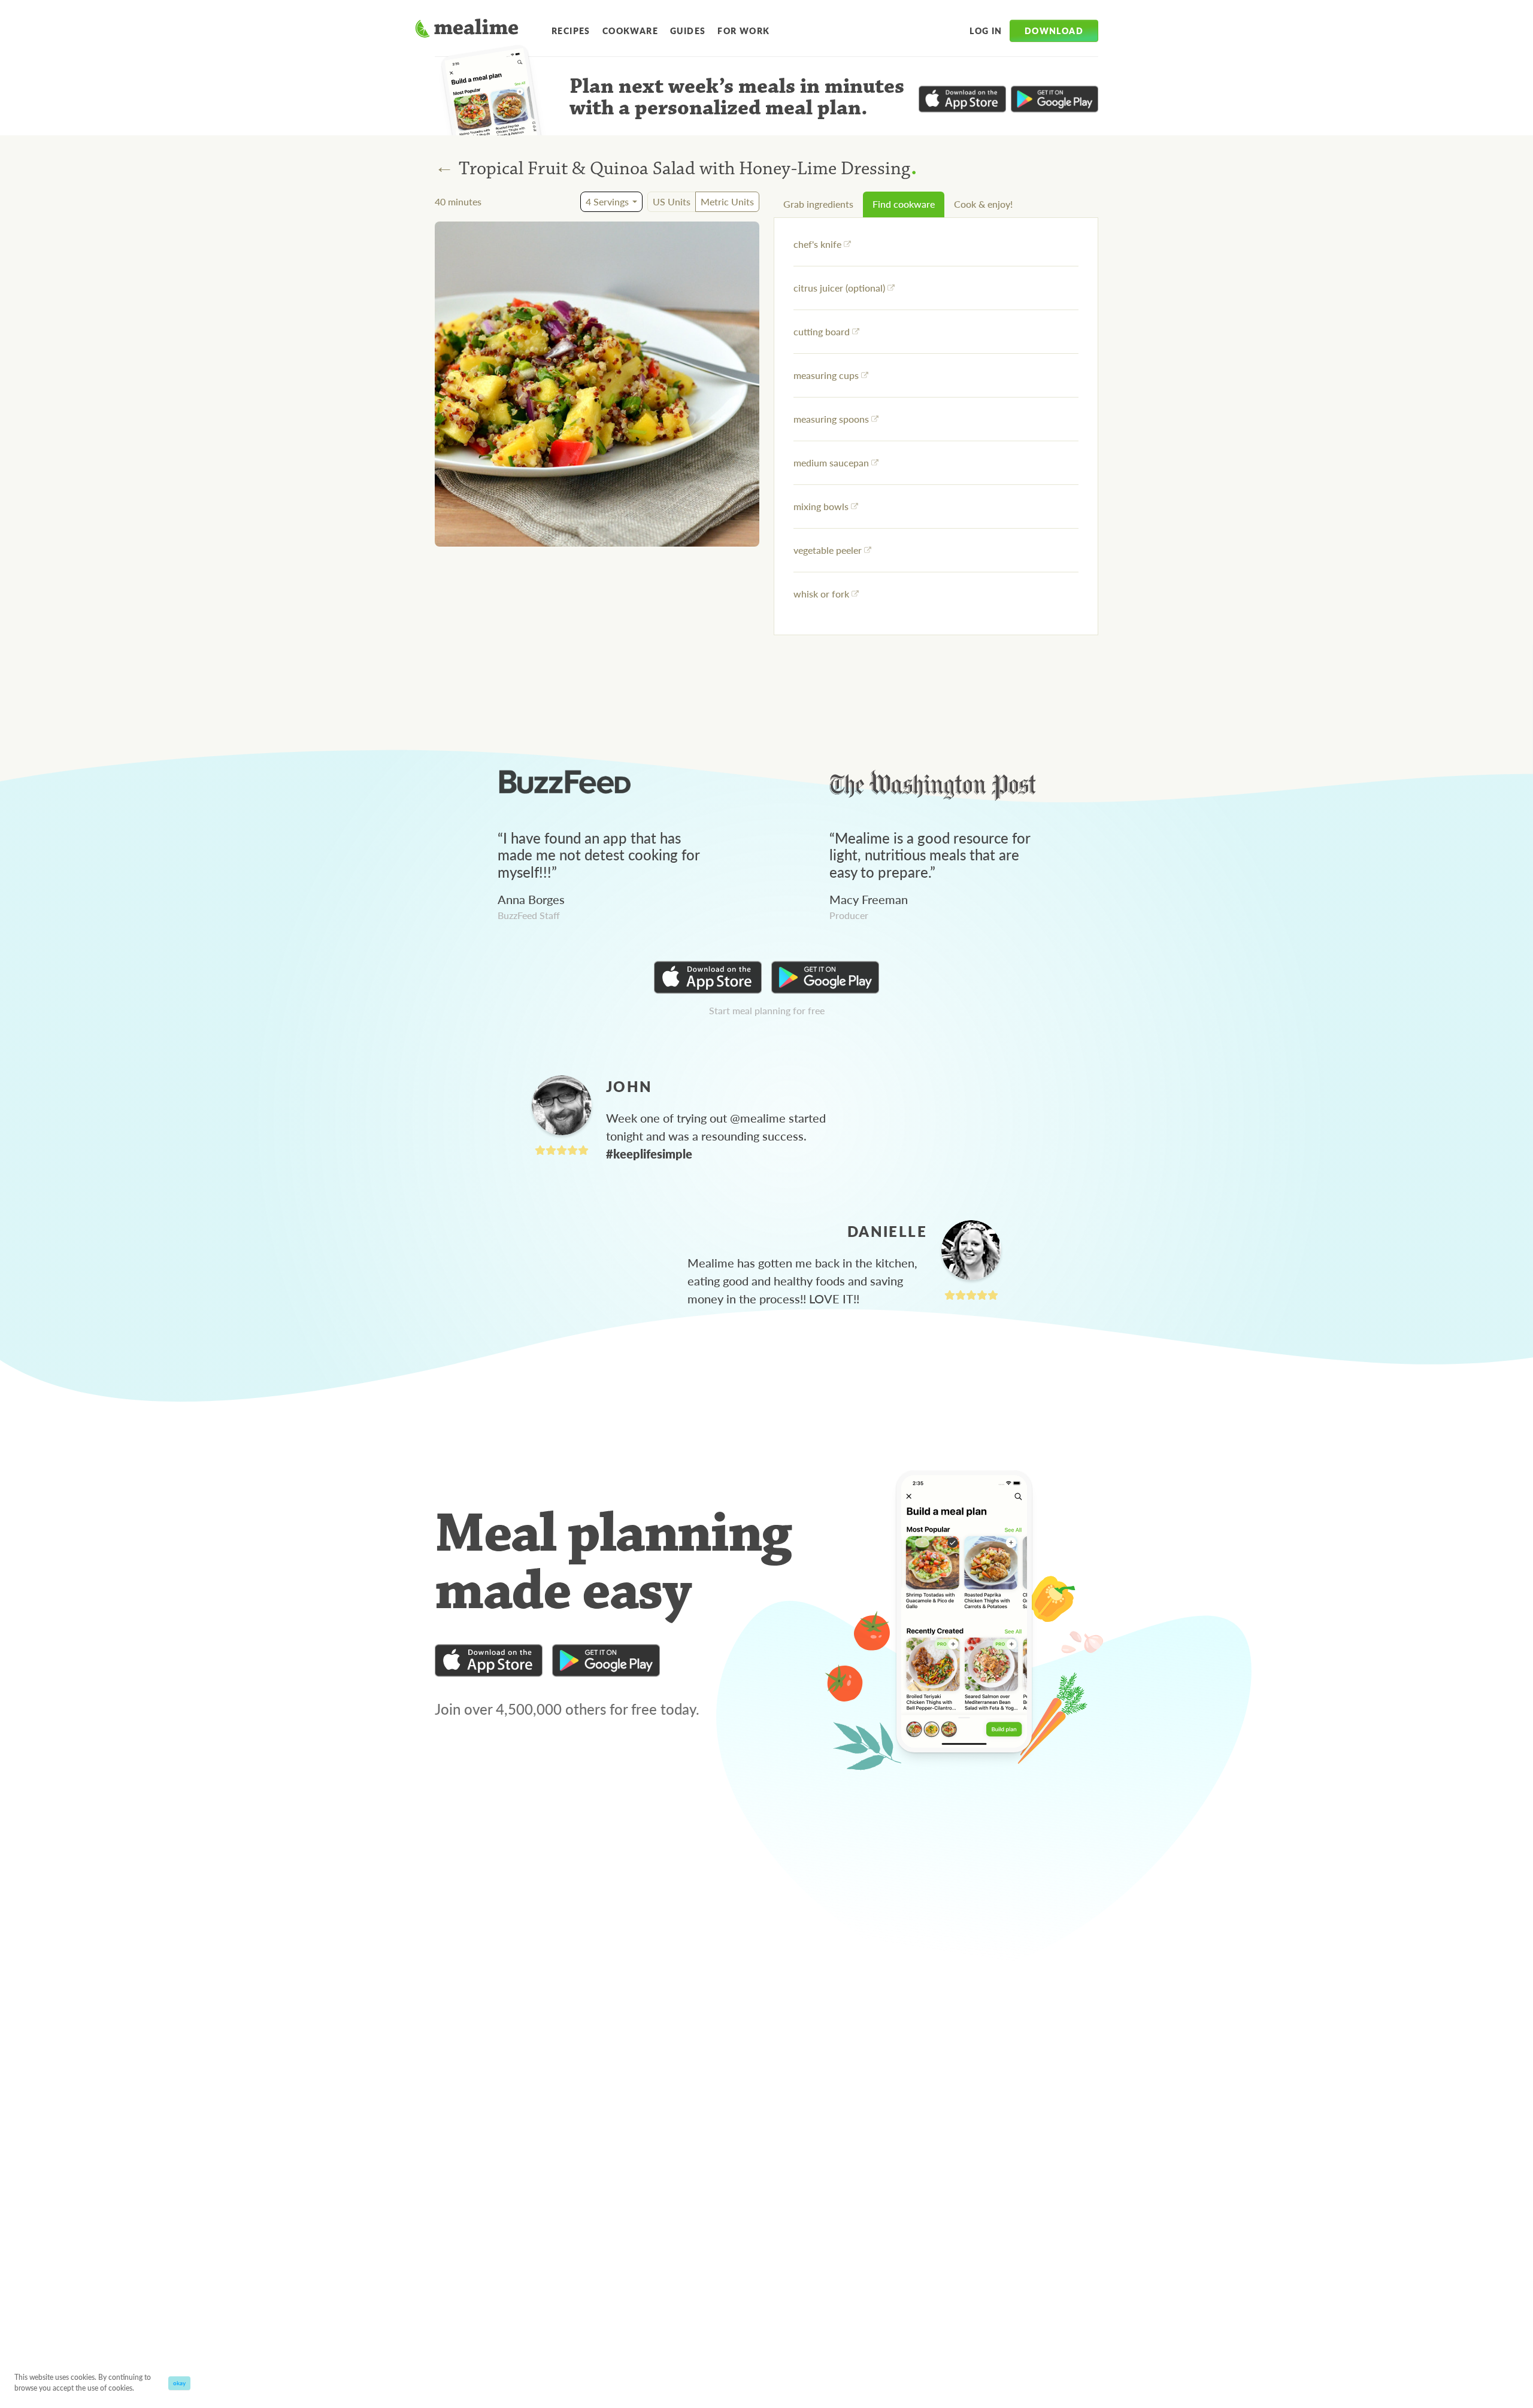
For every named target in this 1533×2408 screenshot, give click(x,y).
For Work (743, 31)
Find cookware (904, 204)
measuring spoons (831, 419)
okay (179, 2383)
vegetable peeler (828, 550)
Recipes (571, 31)
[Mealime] (467, 30)
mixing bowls (821, 506)
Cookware (630, 31)
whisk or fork (821, 594)
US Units (672, 201)
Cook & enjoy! (983, 204)
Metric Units (727, 201)
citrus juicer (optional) (839, 288)
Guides (688, 31)
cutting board (822, 331)
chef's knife (817, 244)
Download (1054, 31)
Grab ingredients (818, 204)
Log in (986, 31)
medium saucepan (831, 463)
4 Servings (607, 201)
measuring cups (826, 375)
